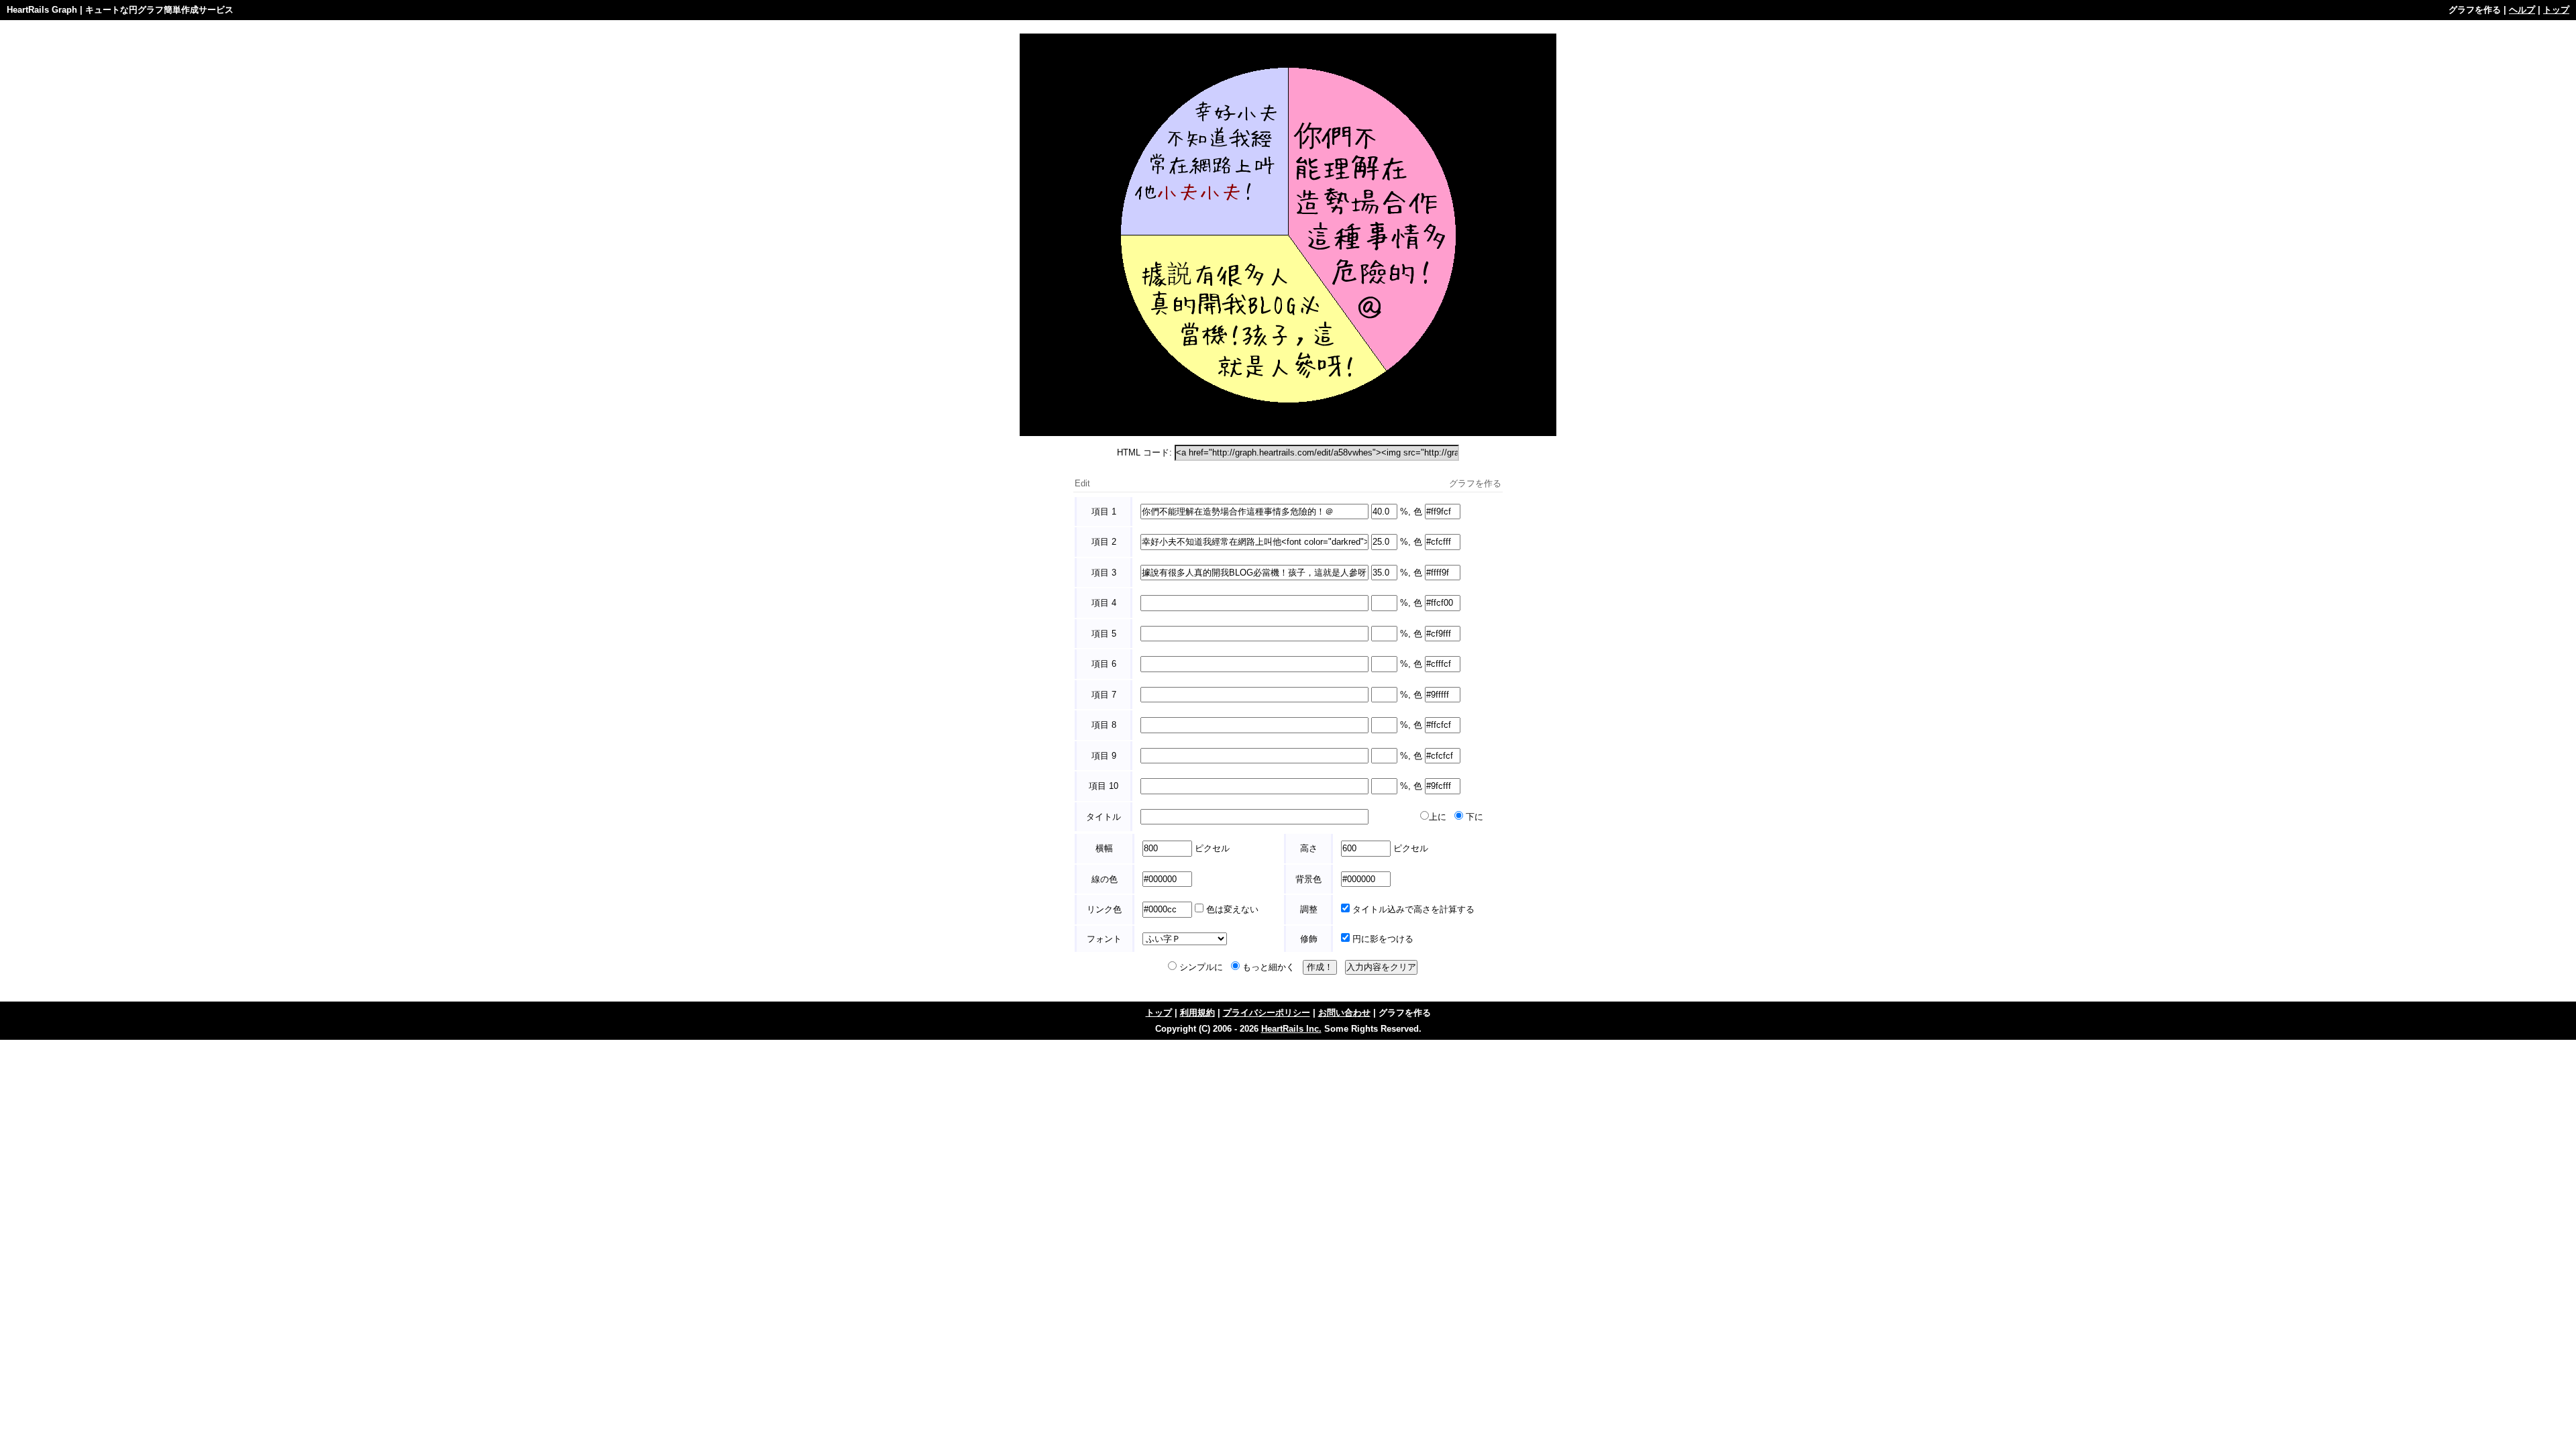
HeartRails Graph (42, 10)
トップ (2556, 10)
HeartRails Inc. (1291, 1029)
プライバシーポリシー (1267, 1013)
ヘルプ (2522, 10)
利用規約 (1197, 1013)
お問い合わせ (1344, 1013)
